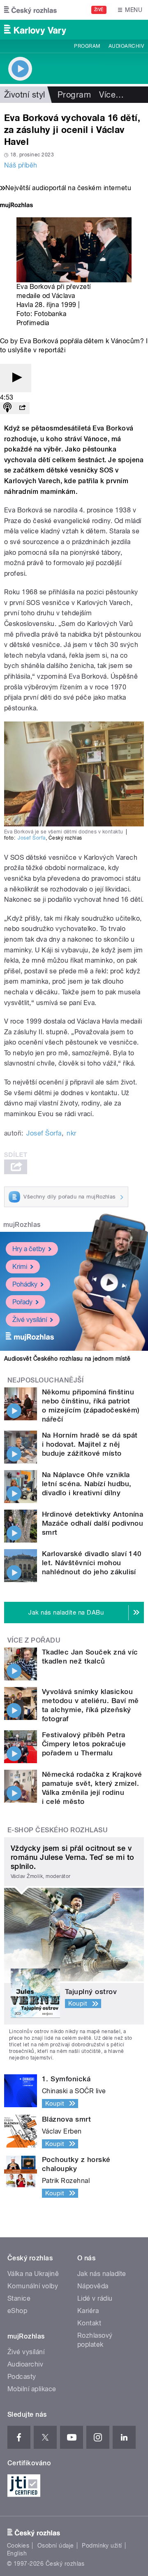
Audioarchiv (126, 46)
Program (87, 46)
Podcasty (22, 2377)
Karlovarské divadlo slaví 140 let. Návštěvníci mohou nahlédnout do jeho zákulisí (92, 1563)
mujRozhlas (22, 1225)
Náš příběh (21, 165)
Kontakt (89, 2323)
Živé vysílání (30, 1320)
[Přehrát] (16, 378)
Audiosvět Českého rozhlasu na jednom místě (67, 1359)
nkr (71, 1133)
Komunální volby (33, 2286)
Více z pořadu (34, 1640)
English (17, 2553)
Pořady (22, 1302)
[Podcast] (7, 408)
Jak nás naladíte (102, 2274)
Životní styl (25, 95)
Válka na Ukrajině (33, 2274)
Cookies (18, 2546)
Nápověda (93, 2286)
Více (111, 95)
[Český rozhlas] (30, 10)
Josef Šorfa (31, 838)
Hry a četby (29, 1249)
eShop (17, 2311)
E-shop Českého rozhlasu (58, 1830)
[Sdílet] (22, 408)
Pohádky (25, 1284)
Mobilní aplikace (32, 2389)
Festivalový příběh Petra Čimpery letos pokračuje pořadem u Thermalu (84, 1744)
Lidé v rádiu (95, 2298)
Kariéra (88, 2311)
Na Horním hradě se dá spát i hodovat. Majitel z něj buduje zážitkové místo (90, 1444)
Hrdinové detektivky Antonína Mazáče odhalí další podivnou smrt (92, 1523)
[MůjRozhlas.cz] (16, 206)
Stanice (19, 2298)
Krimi (20, 1267)
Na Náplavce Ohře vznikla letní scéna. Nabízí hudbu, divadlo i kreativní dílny (87, 1484)
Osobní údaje (56, 2546)
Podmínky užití (102, 2546)
